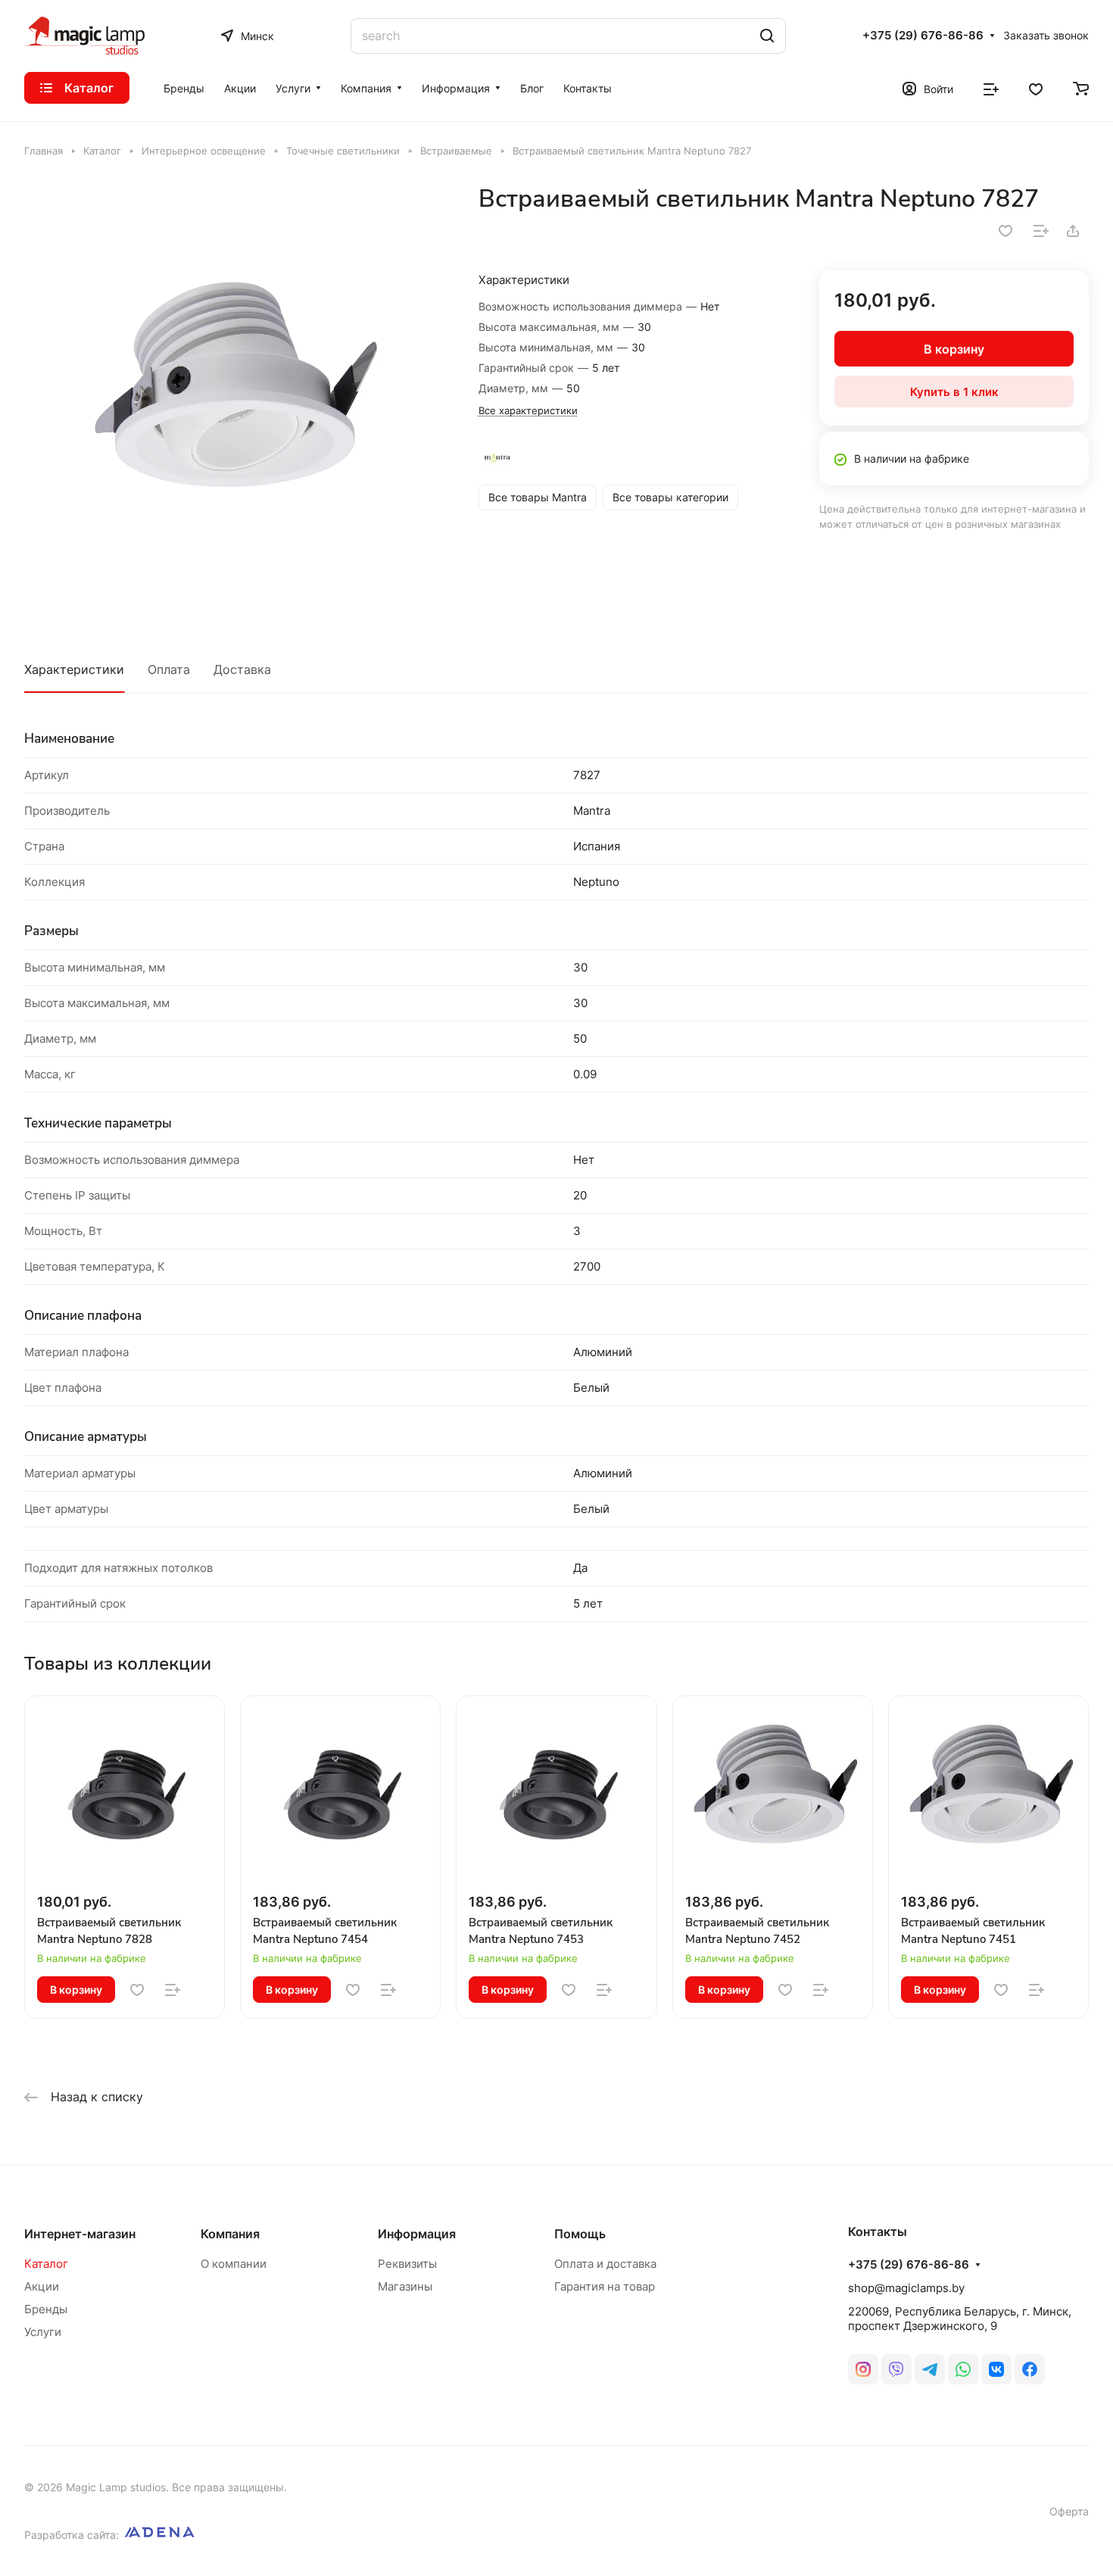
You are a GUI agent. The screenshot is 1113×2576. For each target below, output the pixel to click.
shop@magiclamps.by (906, 2288)
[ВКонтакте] (996, 2369)
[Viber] (896, 2369)
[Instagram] (863, 2369)
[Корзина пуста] (1081, 88)
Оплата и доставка (605, 2264)
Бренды (46, 2309)
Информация (417, 2234)
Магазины (405, 2286)
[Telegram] (930, 2369)
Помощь (580, 2234)
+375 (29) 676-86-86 (923, 36)
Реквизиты (407, 2264)
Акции (42, 2286)
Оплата (169, 669)
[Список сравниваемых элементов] (991, 88)
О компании (234, 2264)
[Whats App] (963, 2369)
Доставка (242, 669)
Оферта (1069, 2511)
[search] (767, 36)
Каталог (46, 2264)
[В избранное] (1005, 231)
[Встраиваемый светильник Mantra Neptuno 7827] (236, 396)
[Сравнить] (1041, 231)
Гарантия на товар (605, 2286)
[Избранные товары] (1036, 88)
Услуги (43, 2332)
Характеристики (74, 669)
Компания (230, 2234)
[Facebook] (1030, 2369)
